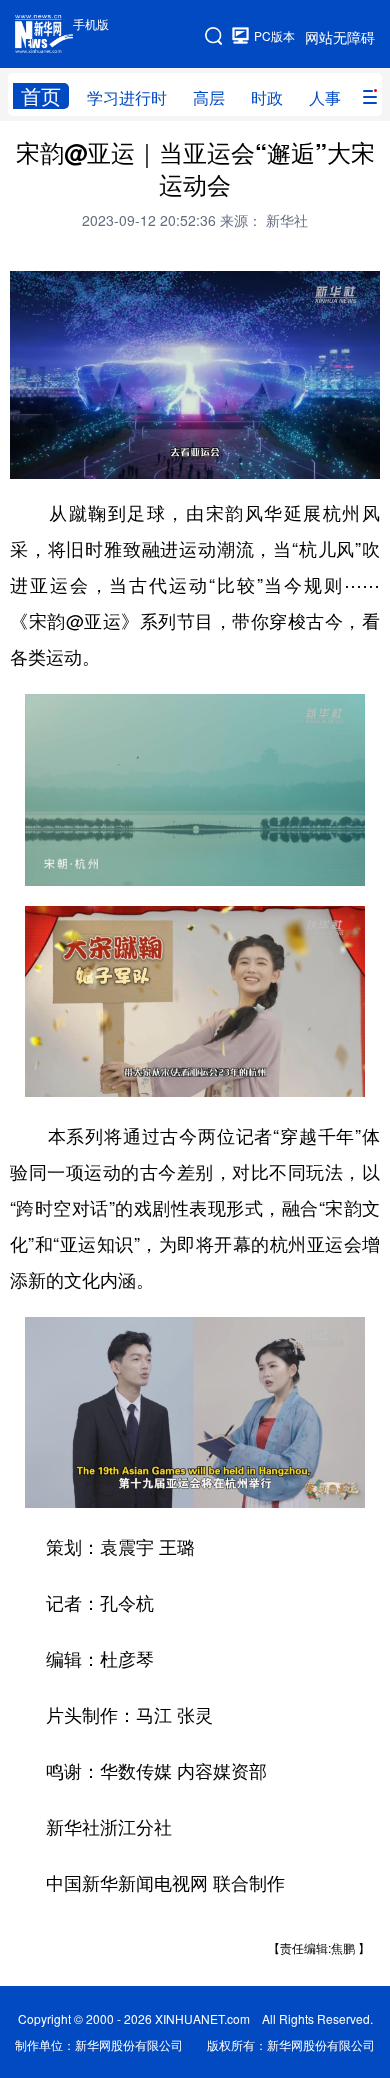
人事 (325, 97)
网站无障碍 (340, 37)
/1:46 (96, 459)
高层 (209, 97)
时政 (267, 97)
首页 (41, 96)
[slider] (307, 458)
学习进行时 (127, 97)
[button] (27, 457)
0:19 (66, 459)
